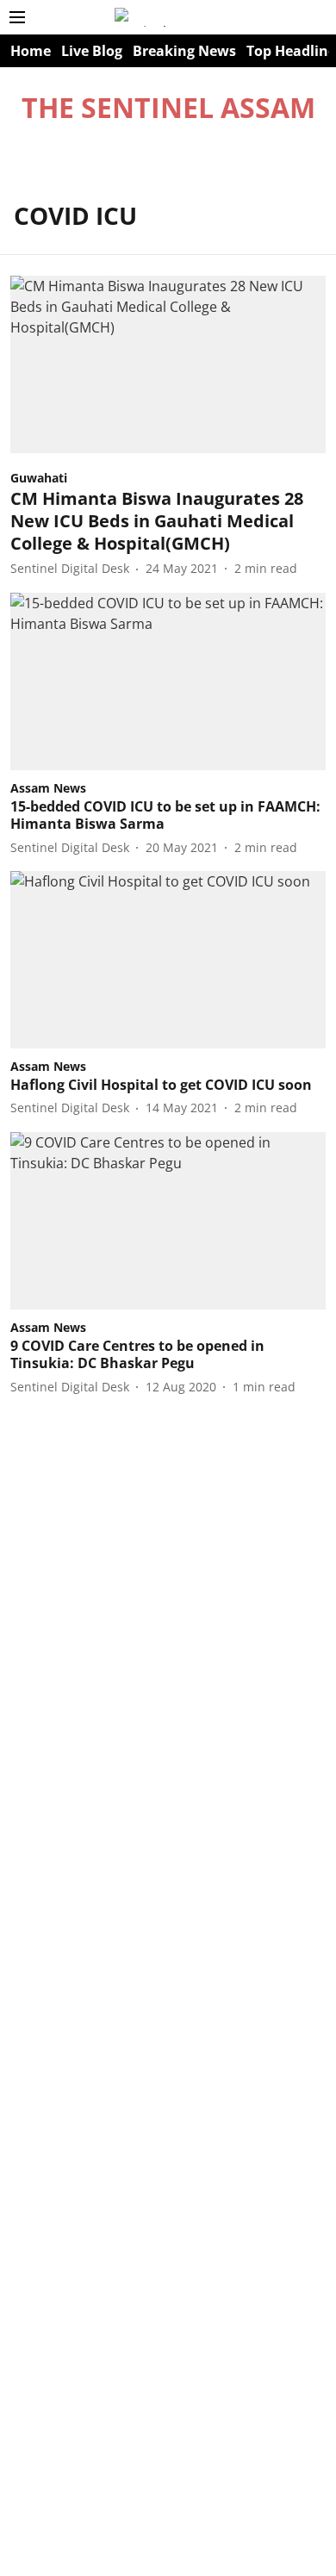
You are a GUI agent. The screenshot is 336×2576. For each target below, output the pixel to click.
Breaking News (184, 51)
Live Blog (92, 51)
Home (31, 51)
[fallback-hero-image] (168, 364)
